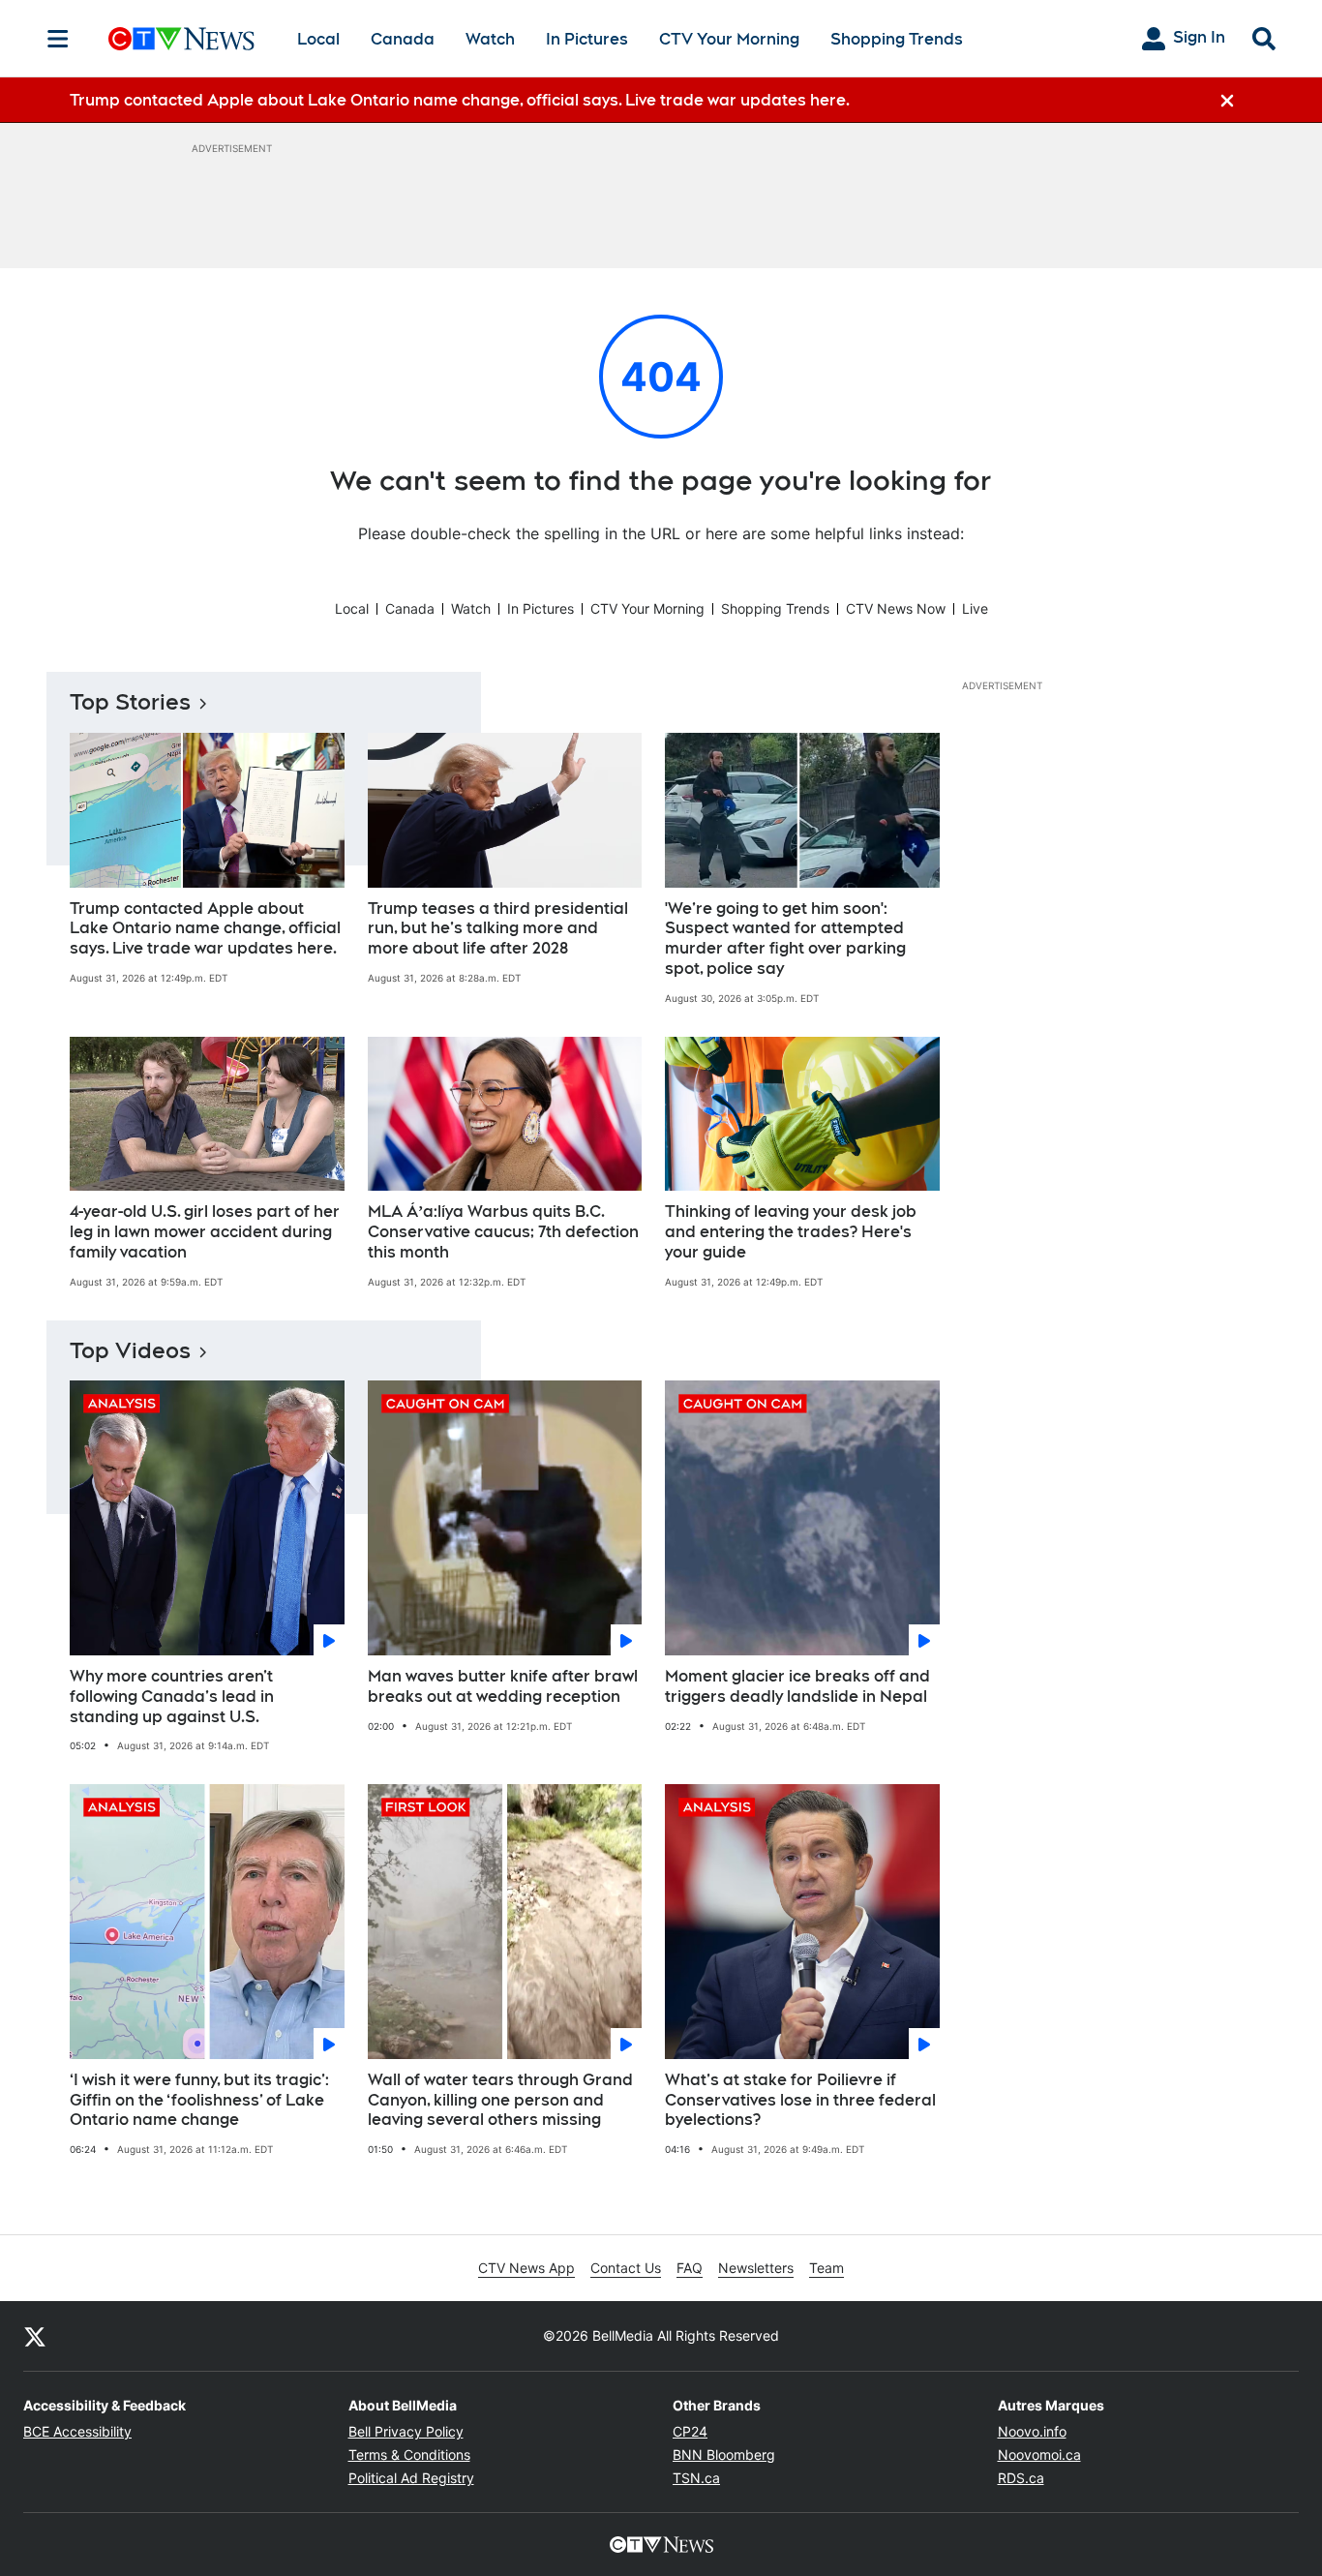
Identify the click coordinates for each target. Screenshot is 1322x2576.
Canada (403, 39)
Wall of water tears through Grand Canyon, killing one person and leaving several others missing (500, 2100)
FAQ (690, 2268)
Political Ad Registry (411, 2478)
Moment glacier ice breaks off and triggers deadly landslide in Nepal (797, 1686)
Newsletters (756, 2268)
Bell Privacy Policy (406, 2431)
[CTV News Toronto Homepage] (181, 39)
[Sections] (58, 39)
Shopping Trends (897, 39)
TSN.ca (696, 2478)
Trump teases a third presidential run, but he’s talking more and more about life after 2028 (498, 929)
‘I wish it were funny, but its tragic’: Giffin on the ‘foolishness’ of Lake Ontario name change (199, 2100)
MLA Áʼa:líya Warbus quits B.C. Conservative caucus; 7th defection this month (503, 1232)
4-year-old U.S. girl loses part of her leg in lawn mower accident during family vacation (205, 1232)
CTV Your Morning (729, 39)
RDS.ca (1021, 2478)
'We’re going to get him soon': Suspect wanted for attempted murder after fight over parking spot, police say (785, 939)
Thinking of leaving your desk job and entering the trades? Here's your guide (791, 1232)
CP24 (690, 2431)
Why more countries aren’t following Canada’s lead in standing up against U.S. (172, 1697)
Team (826, 2268)
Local (318, 39)
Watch (490, 39)
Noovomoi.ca (1039, 2455)
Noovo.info (1032, 2431)
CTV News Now (896, 608)
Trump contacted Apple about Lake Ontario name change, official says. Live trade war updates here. (205, 929)
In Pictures (587, 39)
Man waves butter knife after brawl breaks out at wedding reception (503, 1686)
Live (975, 608)
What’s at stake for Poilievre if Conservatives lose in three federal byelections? (800, 2100)
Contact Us (626, 2268)
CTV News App (526, 2268)
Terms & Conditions (409, 2455)
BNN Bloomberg (724, 2455)
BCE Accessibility (77, 2431)
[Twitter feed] (35, 2336)
